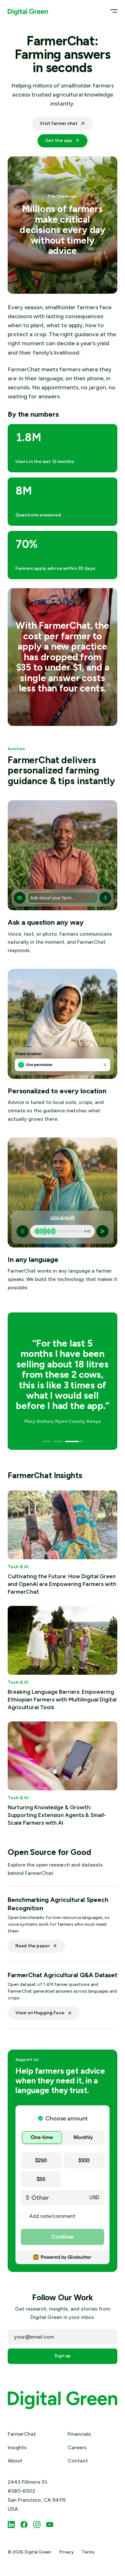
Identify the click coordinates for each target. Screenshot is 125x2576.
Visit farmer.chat (58, 123)
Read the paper (33, 1946)
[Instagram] (37, 2525)
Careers (77, 2447)
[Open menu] (112, 11)
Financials (79, 2434)
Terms (88, 2552)
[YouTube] (50, 2525)
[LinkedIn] (11, 2525)
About (15, 2461)
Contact (78, 2461)
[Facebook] (24, 2525)
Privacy (67, 2552)
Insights (17, 2447)
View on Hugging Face (40, 2013)
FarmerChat (22, 2434)
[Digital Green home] (28, 11)
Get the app (59, 140)
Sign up (63, 2356)
